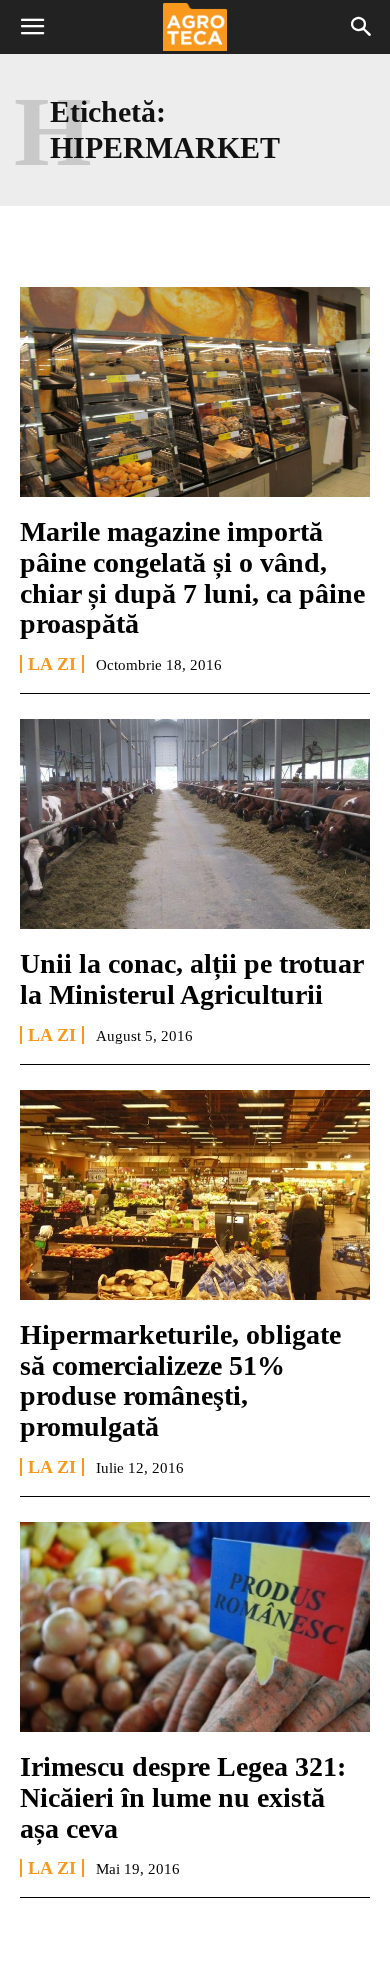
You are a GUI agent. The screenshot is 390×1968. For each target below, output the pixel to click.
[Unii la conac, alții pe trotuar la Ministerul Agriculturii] (195, 824)
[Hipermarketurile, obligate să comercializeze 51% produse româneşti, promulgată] (195, 1195)
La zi (52, 664)
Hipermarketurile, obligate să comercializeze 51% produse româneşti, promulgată (180, 1380)
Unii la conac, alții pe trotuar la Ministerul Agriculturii (192, 979)
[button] (32, 27)
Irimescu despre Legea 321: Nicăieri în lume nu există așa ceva (183, 1797)
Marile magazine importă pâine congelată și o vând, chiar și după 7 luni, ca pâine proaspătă (192, 577)
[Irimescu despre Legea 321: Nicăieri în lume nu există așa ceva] (195, 1627)
